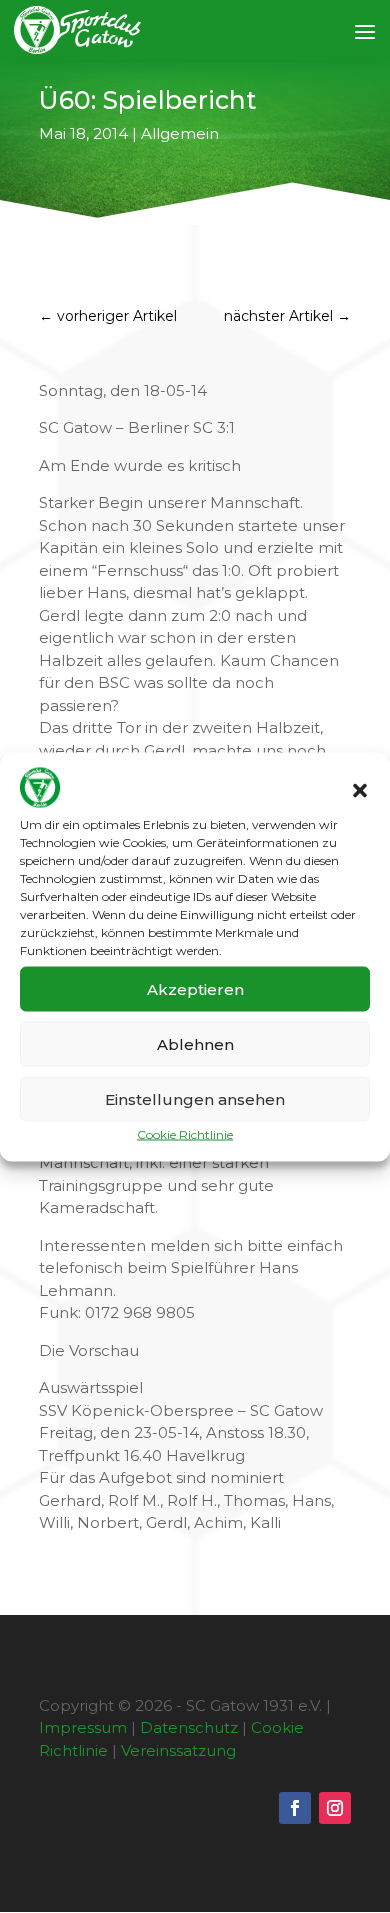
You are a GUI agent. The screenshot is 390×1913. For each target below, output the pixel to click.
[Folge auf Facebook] (295, 1808)
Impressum (83, 1727)
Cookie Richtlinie (185, 1134)
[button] (360, 790)
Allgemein (180, 133)
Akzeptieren (195, 988)
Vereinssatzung (178, 1750)
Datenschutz (189, 1727)
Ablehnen (195, 1043)
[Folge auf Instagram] (335, 1808)
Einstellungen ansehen (195, 1098)
